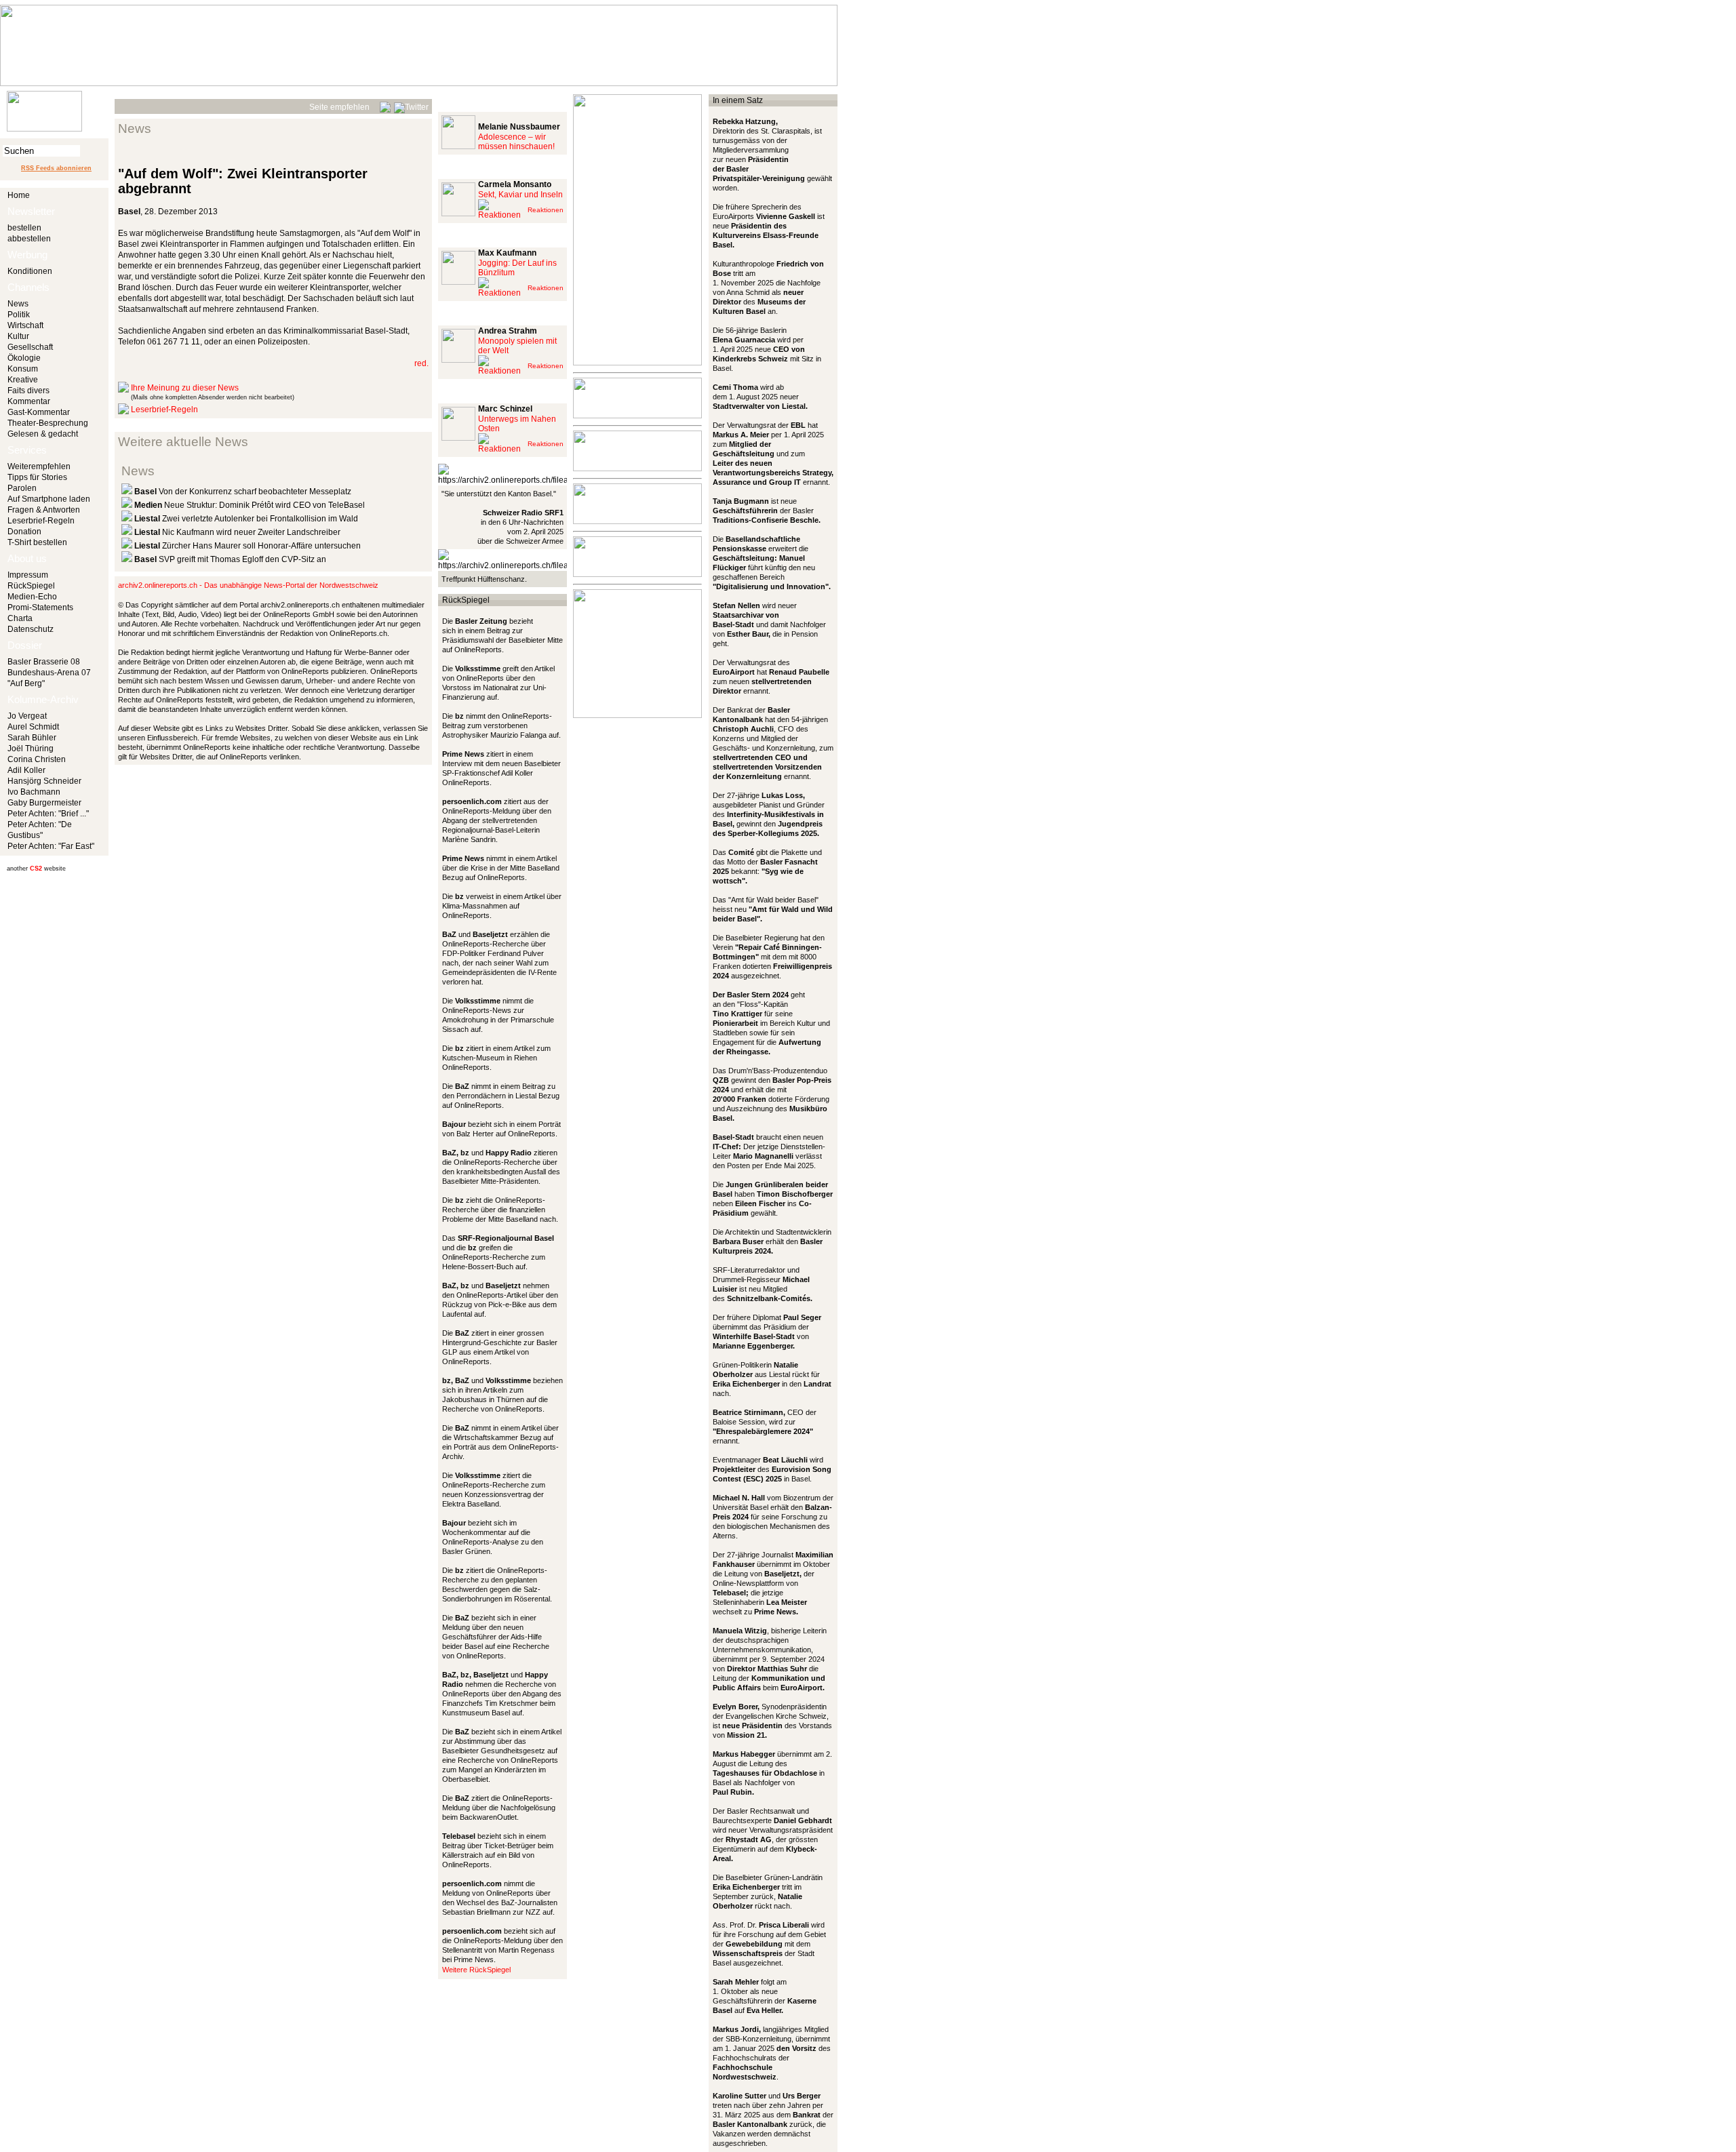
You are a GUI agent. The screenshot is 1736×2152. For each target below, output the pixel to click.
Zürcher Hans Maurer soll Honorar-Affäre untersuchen (248, 546)
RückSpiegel (31, 586)
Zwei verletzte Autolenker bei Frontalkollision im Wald (246, 519)
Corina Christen (37, 759)
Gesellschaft (30, 347)
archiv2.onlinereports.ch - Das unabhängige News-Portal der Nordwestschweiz (248, 585)
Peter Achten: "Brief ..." (48, 814)
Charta (20, 618)
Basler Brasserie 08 (44, 662)
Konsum (23, 369)
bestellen (24, 228)
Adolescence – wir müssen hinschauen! (516, 142)
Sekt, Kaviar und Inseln (520, 195)
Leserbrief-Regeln (41, 521)
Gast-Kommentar (39, 412)
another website (36, 869)
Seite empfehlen (339, 107)
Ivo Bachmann (34, 792)
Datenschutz (31, 629)
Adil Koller (26, 770)
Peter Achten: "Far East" (51, 846)
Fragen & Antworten (44, 510)
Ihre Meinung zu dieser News (185, 388)
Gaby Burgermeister (44, 803)
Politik (19, 315)
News (18, 304)
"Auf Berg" (26, 683)
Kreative (23, 380)
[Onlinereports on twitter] (411, 105)
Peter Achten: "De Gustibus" (40, 830)
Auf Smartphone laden (49, 499)
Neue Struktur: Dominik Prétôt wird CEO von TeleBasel (250, 505)
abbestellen (29, 239)
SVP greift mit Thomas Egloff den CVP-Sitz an (230, 559)
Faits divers (28, 391)
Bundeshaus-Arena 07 (49, 673)
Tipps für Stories (37, 477)
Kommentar (29, 401)
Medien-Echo (32, 597)
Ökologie (24, 358)
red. (421, 363)
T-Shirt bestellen (37, 542)
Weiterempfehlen (39, 466)
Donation (24, 532)
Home (19, 195)
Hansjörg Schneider (44, 781)
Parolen (22, 488)
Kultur (18, 336)
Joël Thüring (31, 749)
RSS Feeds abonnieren (56, 168)
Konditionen (30, 271)
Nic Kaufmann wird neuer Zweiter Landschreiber (237, 532)
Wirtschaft (25, 325)
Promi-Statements (40, 607)
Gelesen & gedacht (43, 434)
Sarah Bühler (32, 738)
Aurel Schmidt (33, 727)
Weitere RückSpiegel (476, 1970)
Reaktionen (546, 210)
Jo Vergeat (27, 716)
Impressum (28, 575)
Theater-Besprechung (48, 423)
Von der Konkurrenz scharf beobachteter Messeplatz (243, 492)
